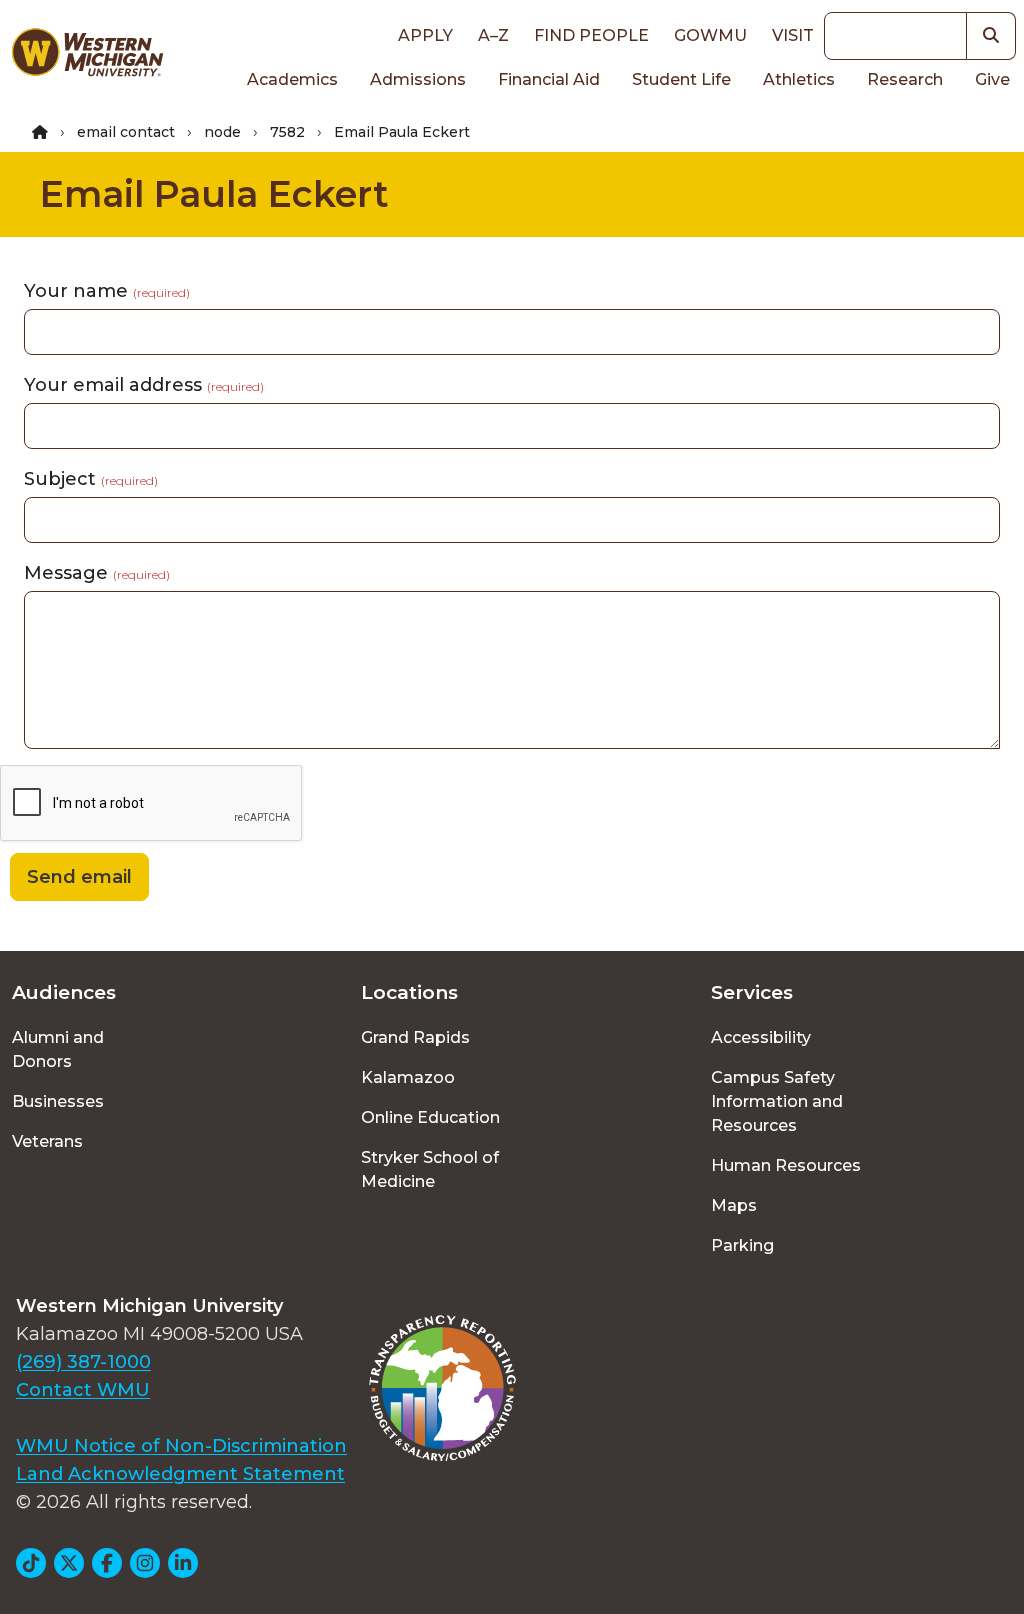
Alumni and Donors (58, 1049)
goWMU (710, 35)
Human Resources (786, 1165)
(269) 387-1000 (83, 1362)
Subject (91, 479)
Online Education (430, 1117)
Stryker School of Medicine (430, 1169)
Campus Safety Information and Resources (777, 1101)
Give (992, 79)
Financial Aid (549, 79)
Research (905, 79)
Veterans (47, 1141)
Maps (734, 1205)
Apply (425, 35)
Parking (742, 1245)
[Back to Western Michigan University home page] (87, 56)
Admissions (418, 79)
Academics (292, 79)
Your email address (144, 385)
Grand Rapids (415, 1037)
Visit (793, 35)
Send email (79, 877)
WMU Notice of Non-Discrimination (181, 1446)
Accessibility (761, 1037)
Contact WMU (83, 1390)
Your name (107, 291)
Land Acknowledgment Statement (180, 1474)
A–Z (493, 35)
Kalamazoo (408, 1077)
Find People (591, 35)
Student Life (681, 79)
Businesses (58, 1101)
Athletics (799, 79)
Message (97, 573)
